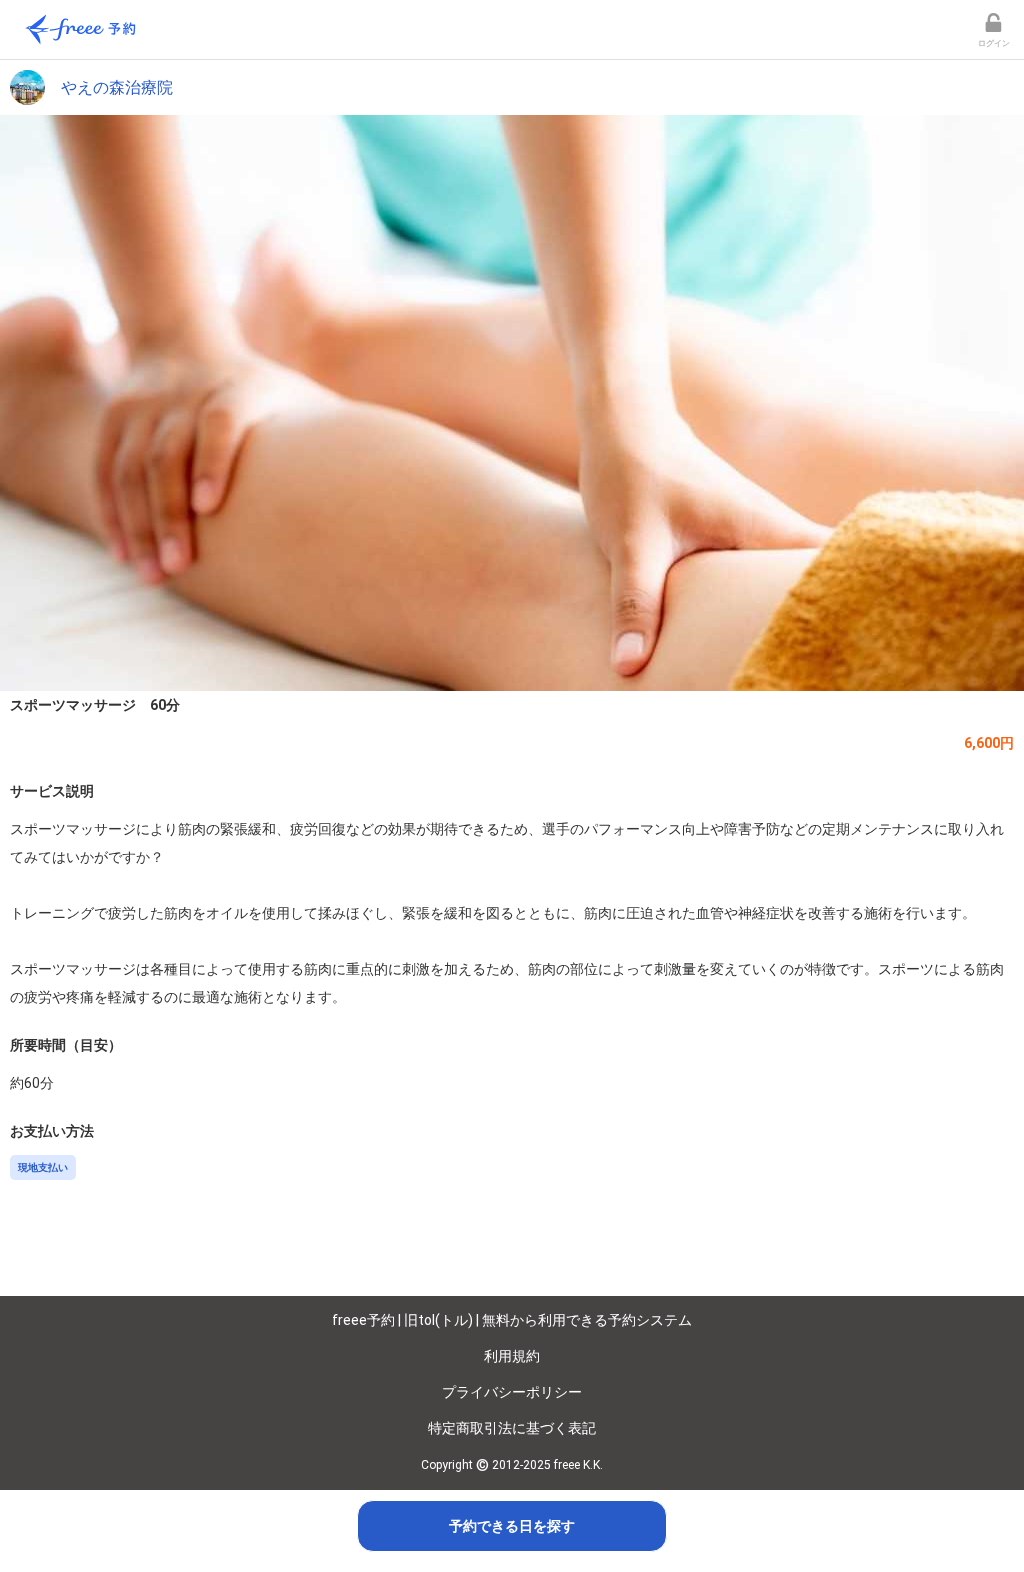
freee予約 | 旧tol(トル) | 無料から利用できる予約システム (512, 1320)
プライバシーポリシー (512, 1392)
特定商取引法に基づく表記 (512, 1428)
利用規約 (512, 1356)
